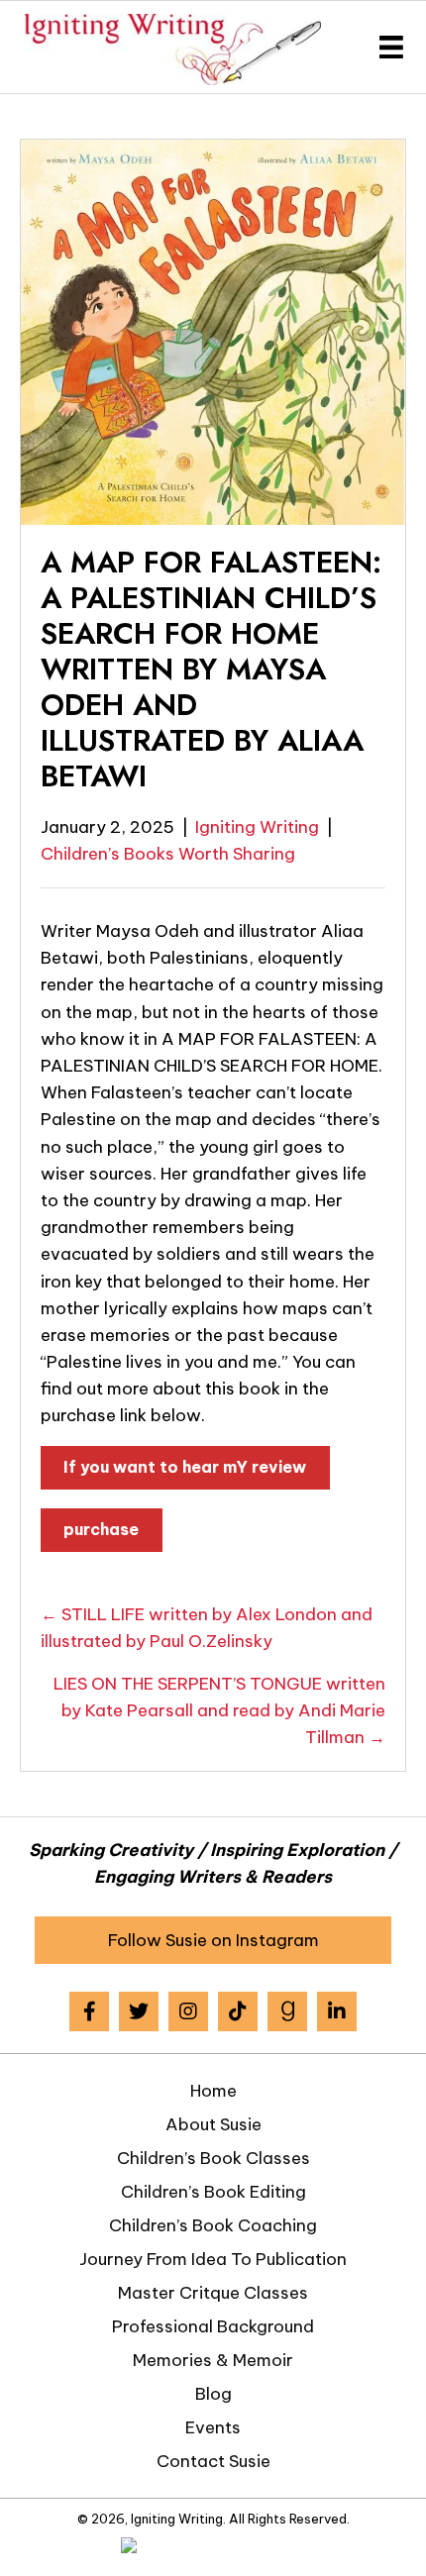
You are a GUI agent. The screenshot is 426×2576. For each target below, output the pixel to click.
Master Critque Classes (213, 2293)
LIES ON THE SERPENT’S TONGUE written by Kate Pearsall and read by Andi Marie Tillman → (219, 1710)
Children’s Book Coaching (213, 2225)
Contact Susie (213, 2461)
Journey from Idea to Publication (213, 2259)
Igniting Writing (257, 827)
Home (213, 2091)
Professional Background (213, 2326)
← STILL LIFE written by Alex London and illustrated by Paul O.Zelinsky (207, 1628)
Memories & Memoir (213, 2360)
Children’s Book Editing (213, 2192)
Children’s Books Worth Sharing (168, 854)
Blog (213, 2394)
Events (213, 2427)
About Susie (213, 2124)
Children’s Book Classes (213, 2158)
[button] (213, 1940)
